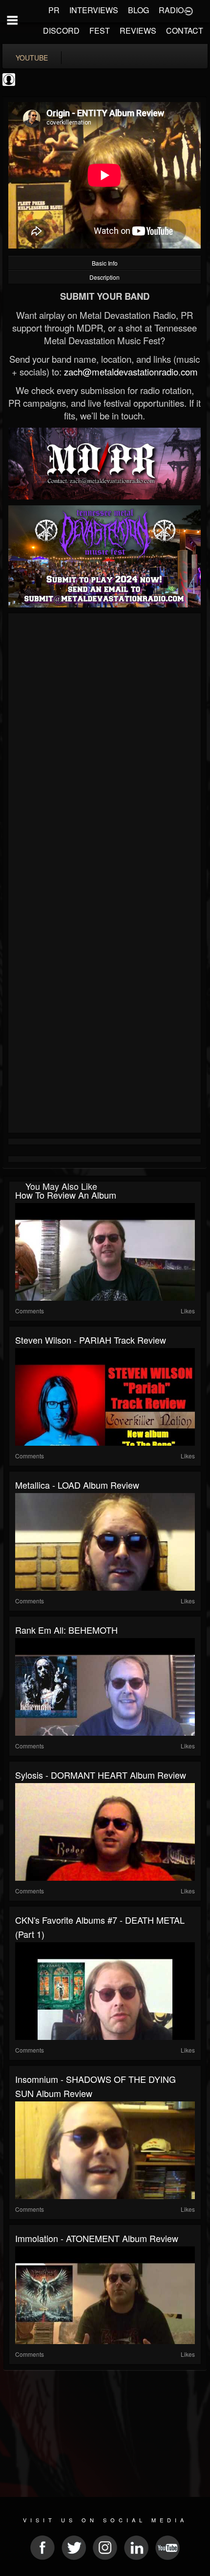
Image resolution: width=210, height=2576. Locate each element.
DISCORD (61, 31)
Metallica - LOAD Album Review (77, 1485)
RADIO (171, 10)
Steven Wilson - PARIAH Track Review (91, 1340)
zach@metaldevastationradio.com (131, 372)
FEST (100, 31)
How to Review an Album (66, 1195)
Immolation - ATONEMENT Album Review (97, 2238)
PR (54, 10)
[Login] (189, 10)
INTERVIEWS (94, 10)
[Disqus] (105, 747)
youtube (32, 58)
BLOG (138, 10)
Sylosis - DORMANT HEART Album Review (101, 1775)
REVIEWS (138, 31)
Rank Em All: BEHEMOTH (66, 1630)
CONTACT (185, 31)
